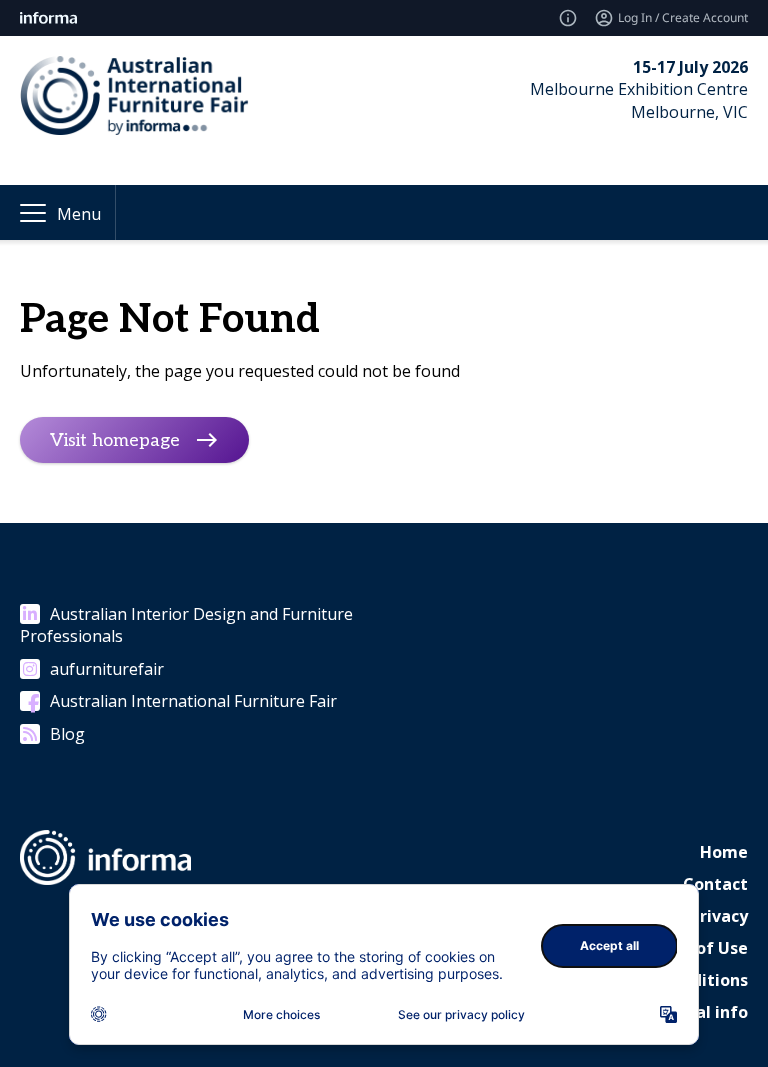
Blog (67, 734)
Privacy (719, 916)
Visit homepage (115, 440)
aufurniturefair (107, 669)
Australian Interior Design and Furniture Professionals (186, 625)
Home (724, 852)
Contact (715, 884)
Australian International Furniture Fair (193, 701)
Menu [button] (79, 214)
